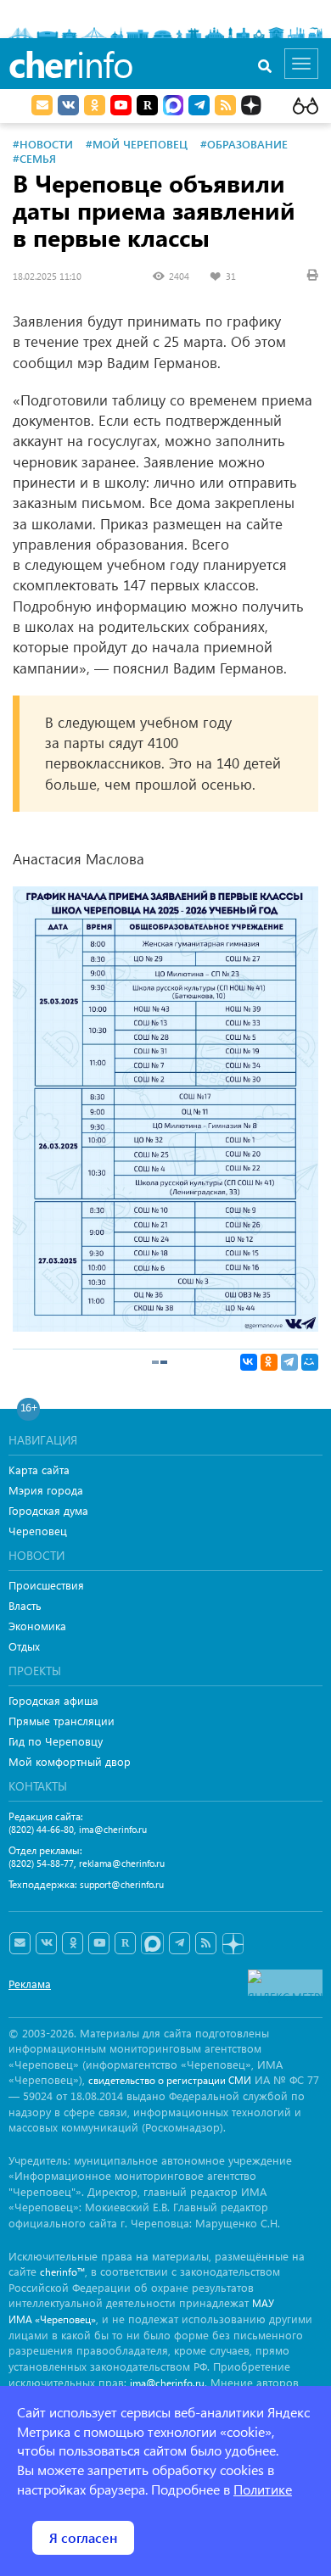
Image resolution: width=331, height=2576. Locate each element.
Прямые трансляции (62, 1721)
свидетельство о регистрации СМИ (170, 2080)
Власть (25, 1605)
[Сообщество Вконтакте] (46, 1943)
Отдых (24, 1646)
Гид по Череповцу (56, 1741)
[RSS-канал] (206, 1943)
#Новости (43, 144)
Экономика (37, 1626)
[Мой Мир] (310, 1362)
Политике (263, 2489)
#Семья (34, 158)
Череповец (38, 1531)
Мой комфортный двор (70, 1761)
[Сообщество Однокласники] (95, 105)
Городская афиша (53, 1700)
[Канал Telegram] (180, 1943)
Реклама (30, 1984)
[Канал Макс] (173, 107)
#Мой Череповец (137, 144)
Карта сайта (39, 1470)
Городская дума (48, 1510)
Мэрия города (46, 1490)
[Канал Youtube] (121, 105)
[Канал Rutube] (147, 105)
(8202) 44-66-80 (41, 1829)
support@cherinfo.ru (122, 1884)
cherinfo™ (62, 2272)
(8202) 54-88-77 (41, 1863)
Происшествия (46, 1585)
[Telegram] (289, 1362)
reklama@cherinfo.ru (122, 1863)
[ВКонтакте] (249, 1362)
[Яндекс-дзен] (232, 1945)
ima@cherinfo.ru (113, 1829)
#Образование (244, 144)
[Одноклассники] (269, 1362)
